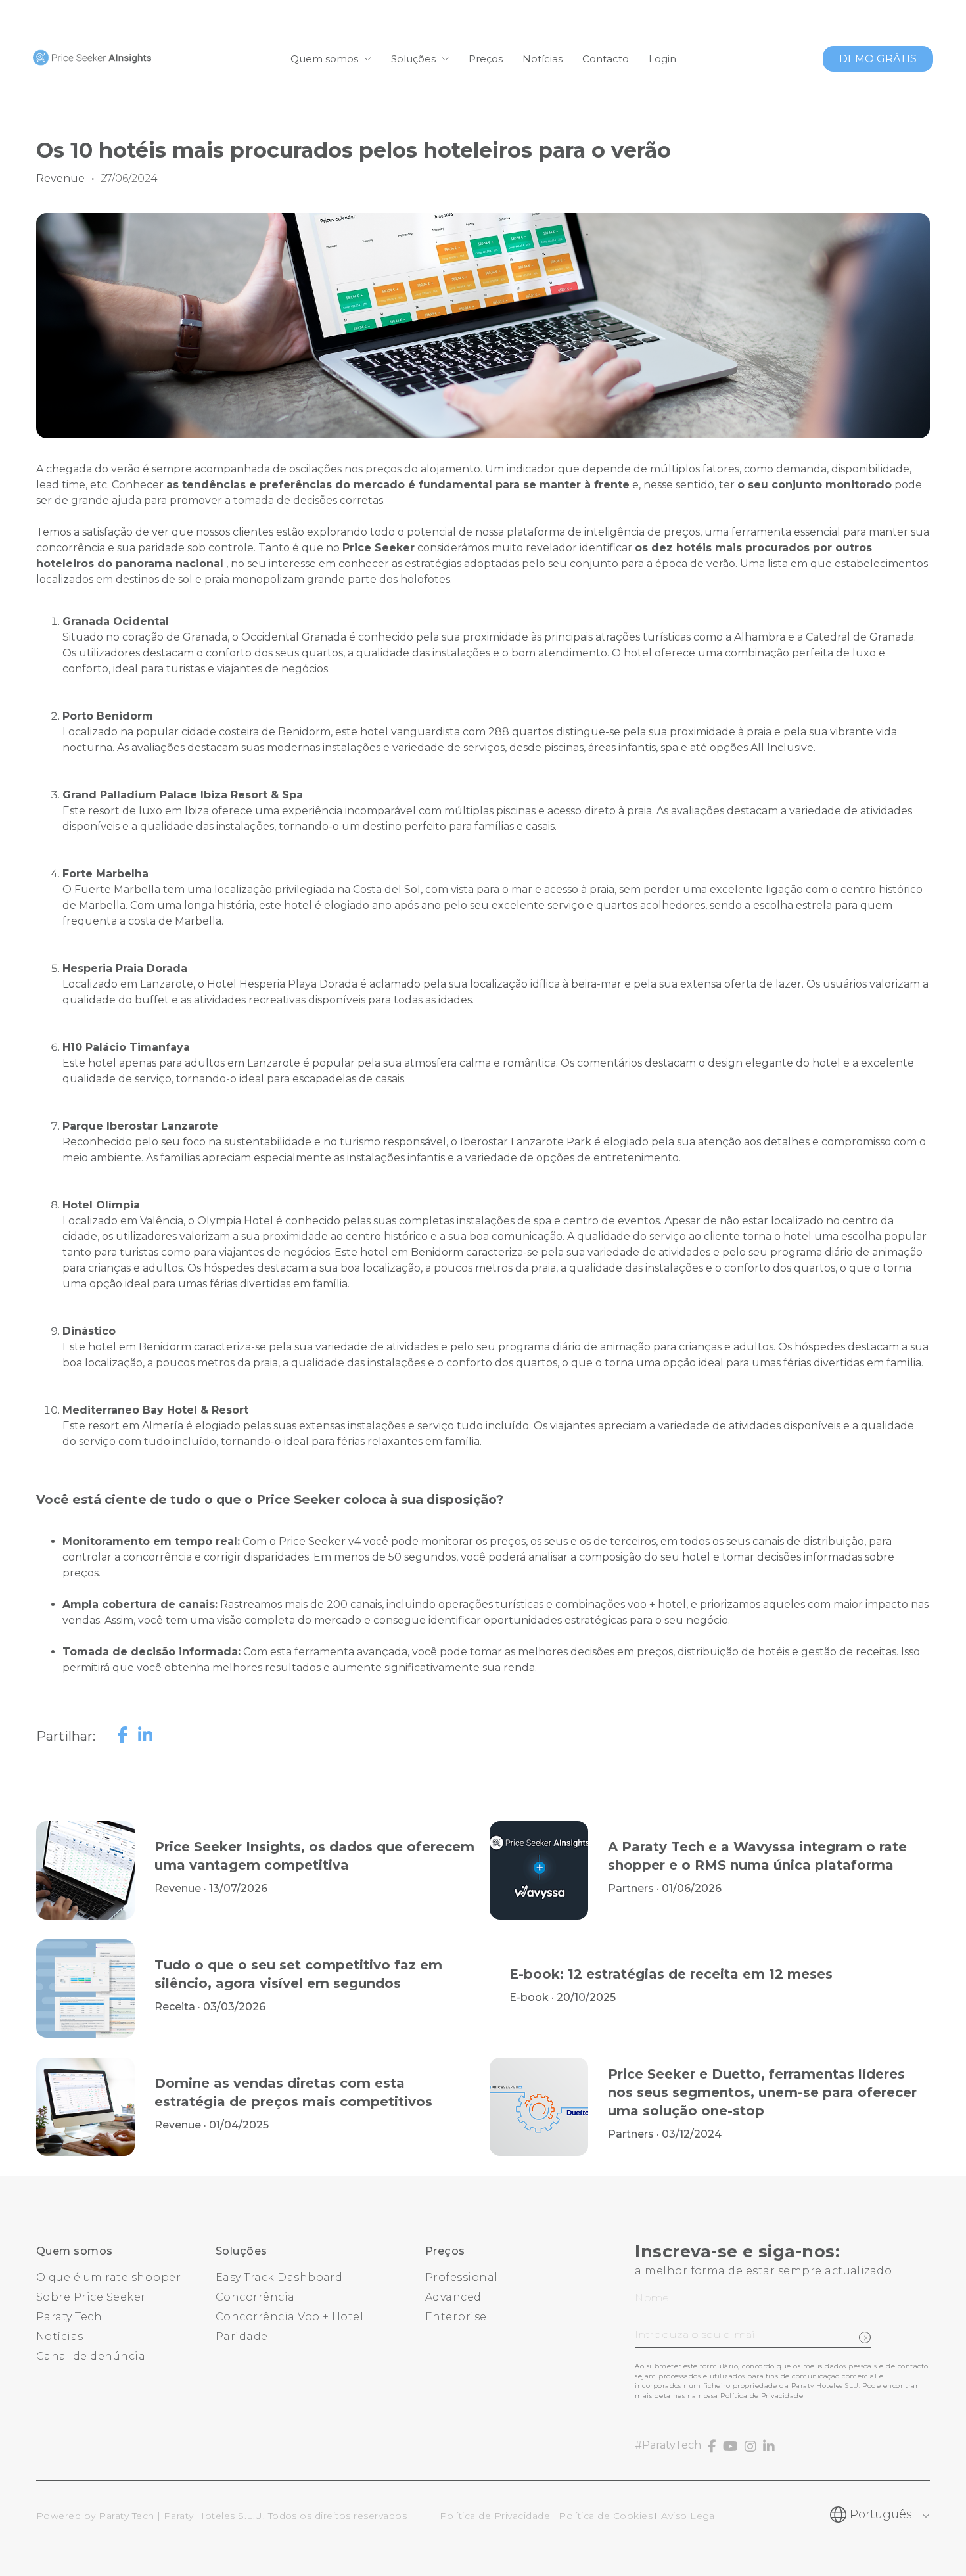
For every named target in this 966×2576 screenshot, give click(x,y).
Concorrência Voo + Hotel (290, 2317)
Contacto (606, 59)
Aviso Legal (689, 2516)
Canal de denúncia (91, 2356)
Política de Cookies (606, 2516)
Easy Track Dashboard (279, 2277)
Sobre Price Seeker (91, 2297)
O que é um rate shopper (108, 2277)
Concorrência (255, 2297)
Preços (486, 59)
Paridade (242, 2336)
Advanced (453, 2297)
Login (662, 59)
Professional (462, 2277)
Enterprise (456, 2317)
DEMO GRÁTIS (878, 59)
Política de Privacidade (762, 2396)
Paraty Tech (69, 2317)
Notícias (542, 59)
